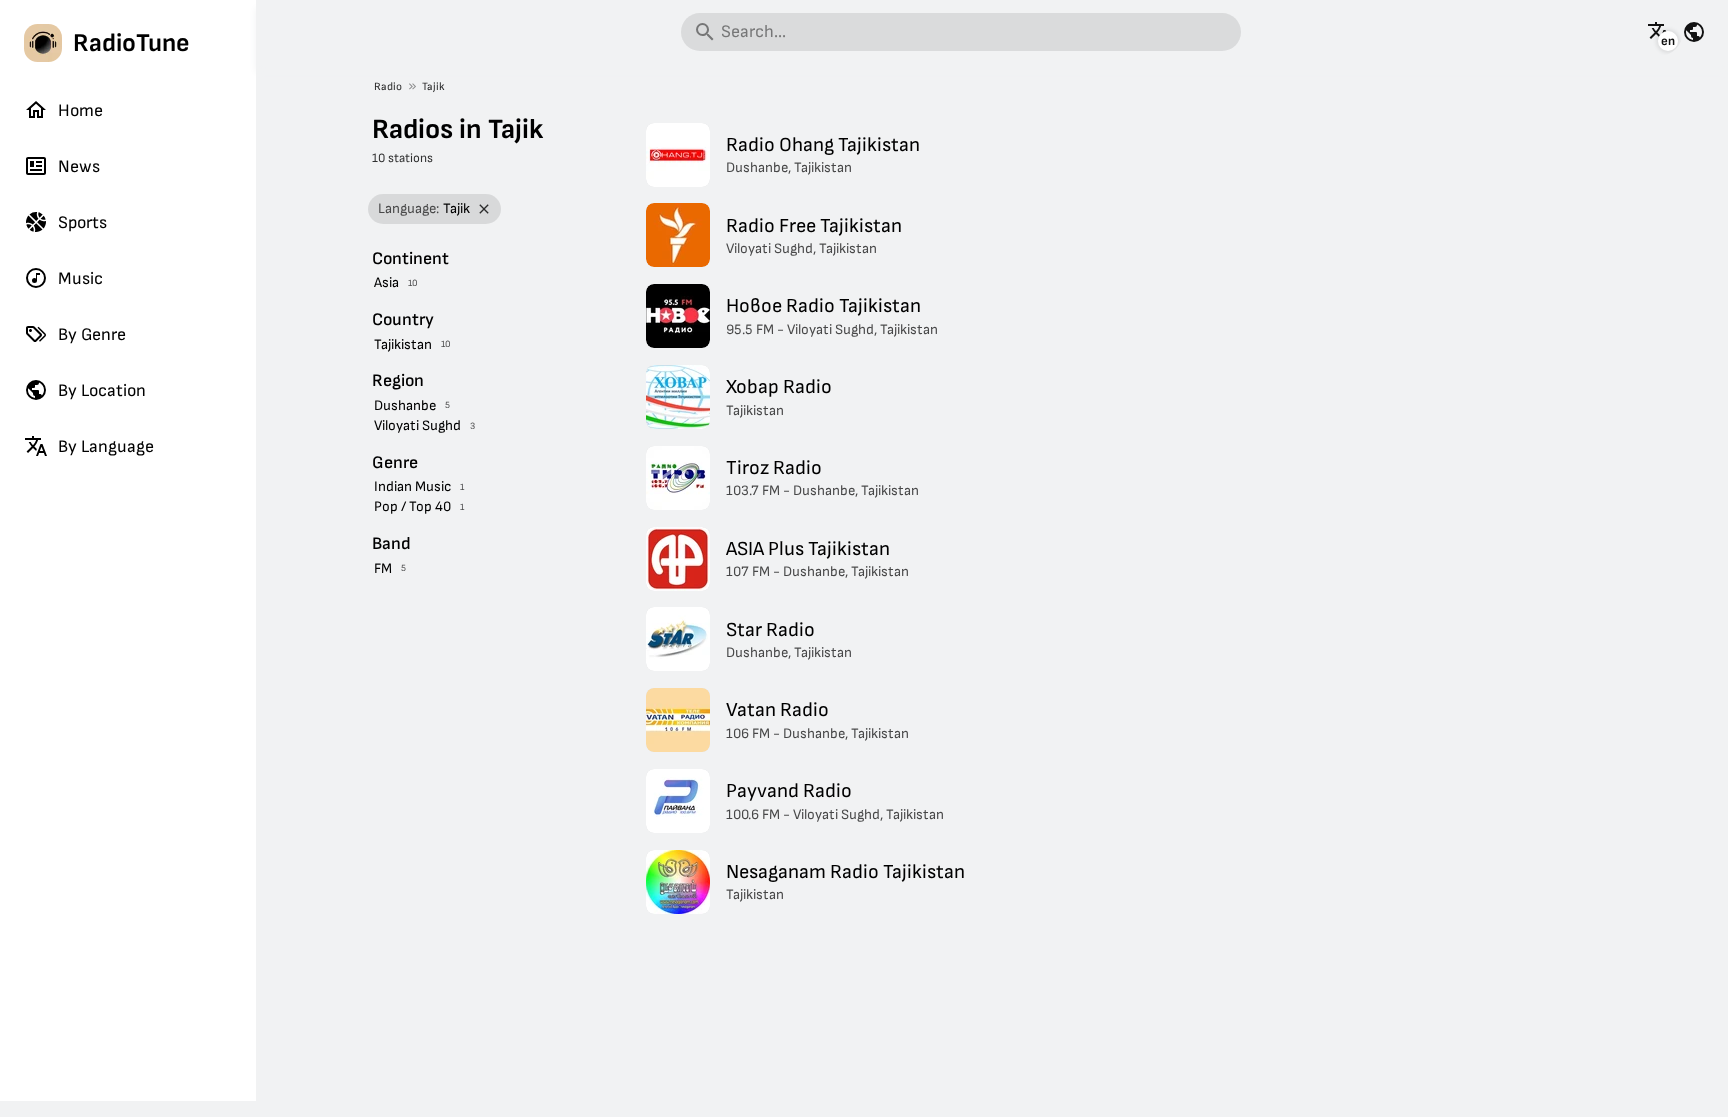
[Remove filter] (484, 209)
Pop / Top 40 (412, 506)
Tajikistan (403, 344)
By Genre (92, 334)
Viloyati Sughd (417, 425)
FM (383, 568)
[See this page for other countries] (1694, 32)
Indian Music (412, 486)
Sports (82, 222)
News (79, 166)
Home (80, 110)
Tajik (433, 86)
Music (80, 278)
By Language (106, 446)
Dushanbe (405, 405)
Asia (386, 282)
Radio (388, 86)
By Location (102, 390)
